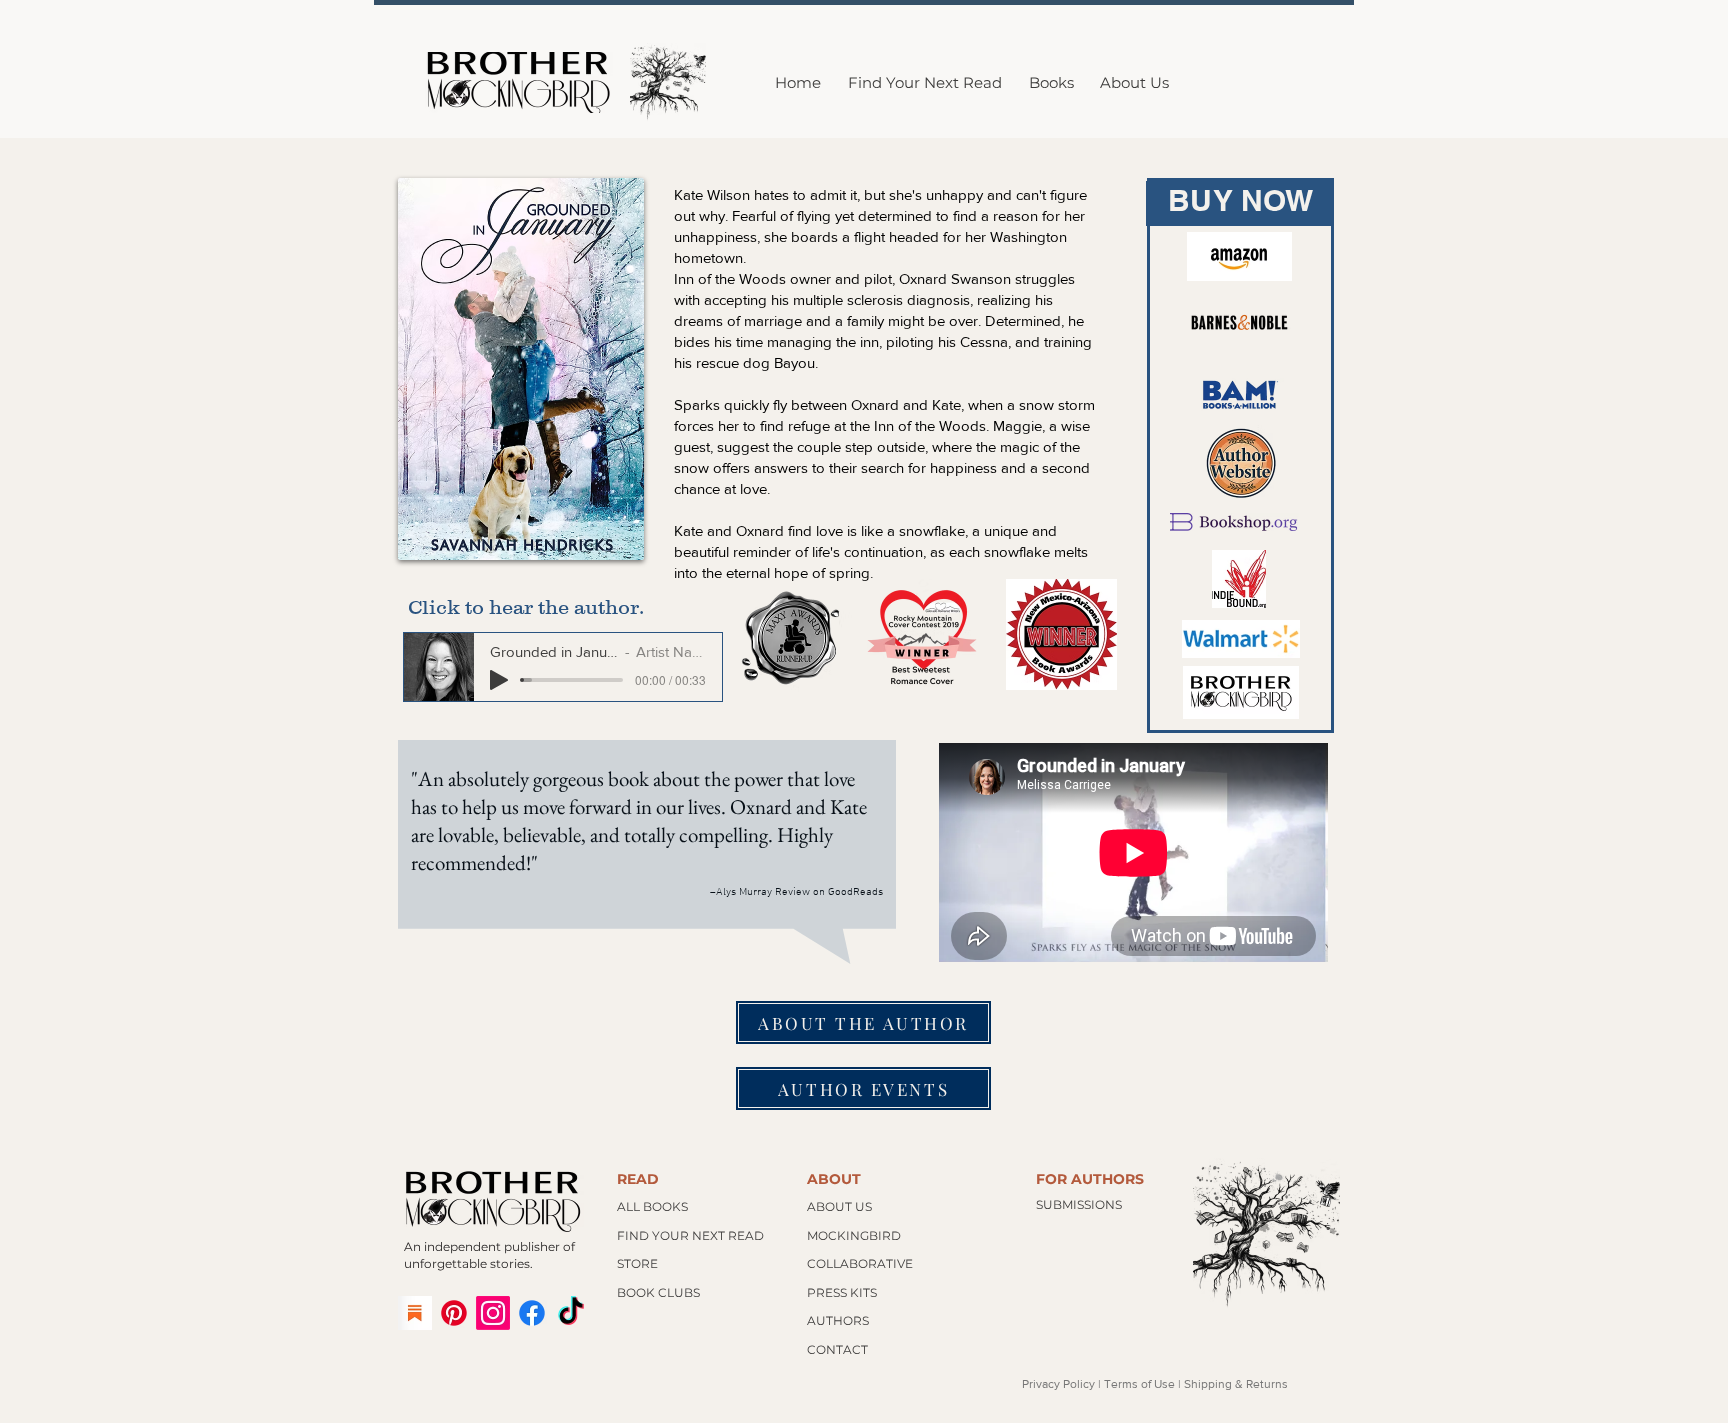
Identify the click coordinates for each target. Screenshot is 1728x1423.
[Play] (499, 680)
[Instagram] (493, 1313)
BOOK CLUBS (658, 1292)
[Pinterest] (454, 1313)
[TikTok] (571, 1313)
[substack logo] (415, 1313)
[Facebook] (532, 1313)
